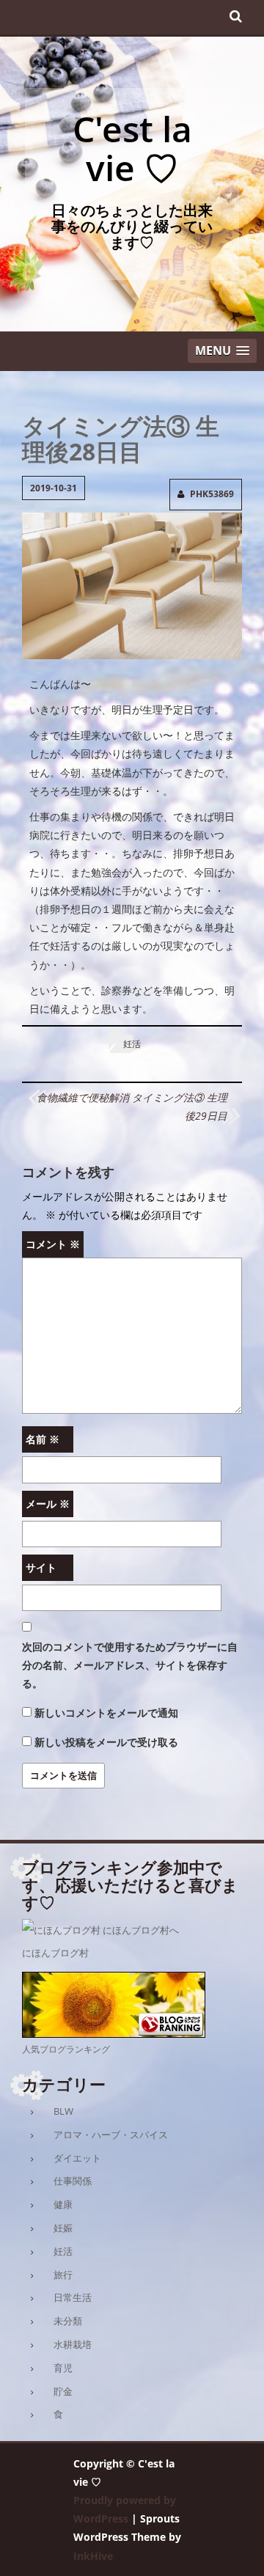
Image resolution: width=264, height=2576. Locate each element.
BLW (63, 2111)
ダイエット (77, 2158)
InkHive (93, 2556)
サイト (41, 1567)
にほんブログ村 (55, 1953)
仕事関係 (73, 2181)
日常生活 (73, 2297)
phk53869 (212, 494)
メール (48, 1504)
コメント (53, 1244)
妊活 (132, 1044)
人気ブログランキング (66, 2049)
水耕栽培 (73, 2344)
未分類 (68, 2321)
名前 (43, 1439)
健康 (63, 2204)
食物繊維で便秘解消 (83, 1097)
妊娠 (63, 2228)
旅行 (63, 2275)
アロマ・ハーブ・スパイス (111, 2135)
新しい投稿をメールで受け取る (106, 1742)
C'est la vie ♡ (132, 148)
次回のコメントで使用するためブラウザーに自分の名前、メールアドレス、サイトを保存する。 (130, 1665)
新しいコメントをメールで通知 (106, 1713)
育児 (63, 2368)
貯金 (63, 2391)
